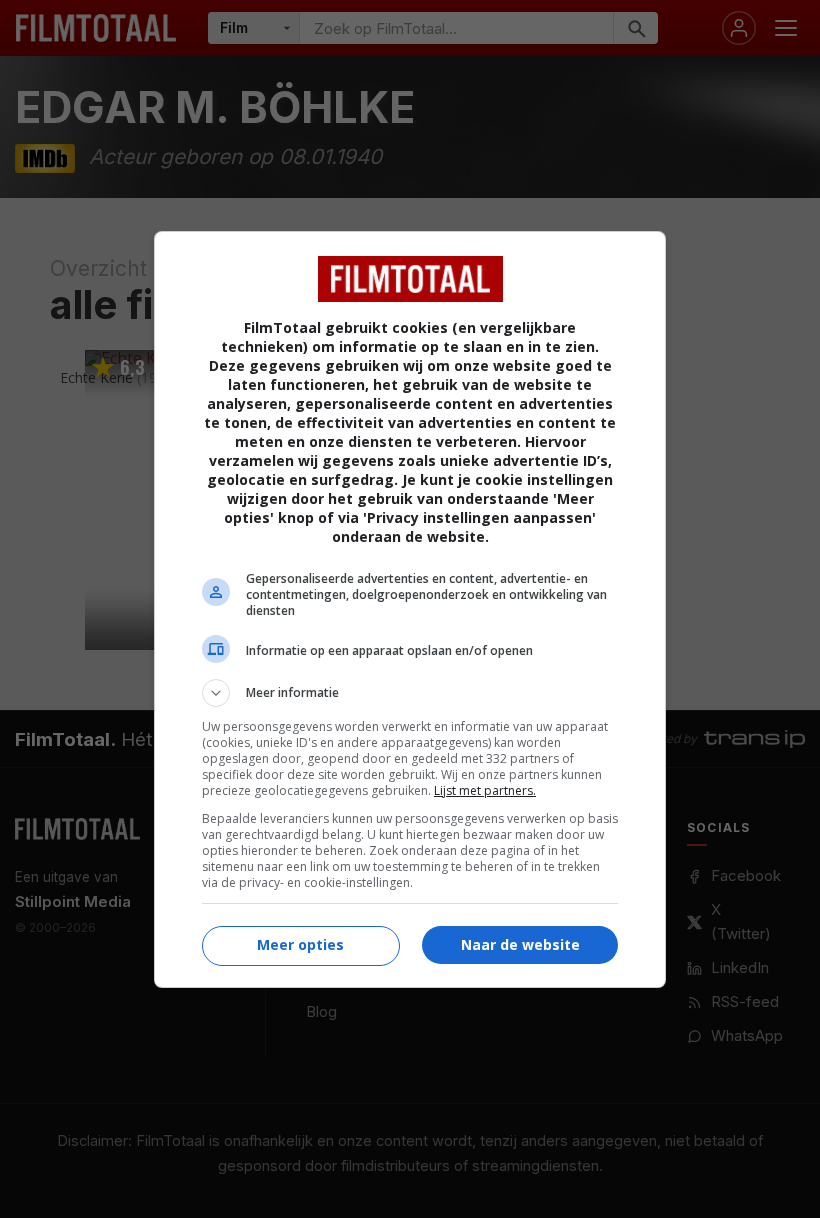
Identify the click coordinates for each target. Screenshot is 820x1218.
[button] (410, 693)
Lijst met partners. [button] (485, 790)
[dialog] (410, 609)
